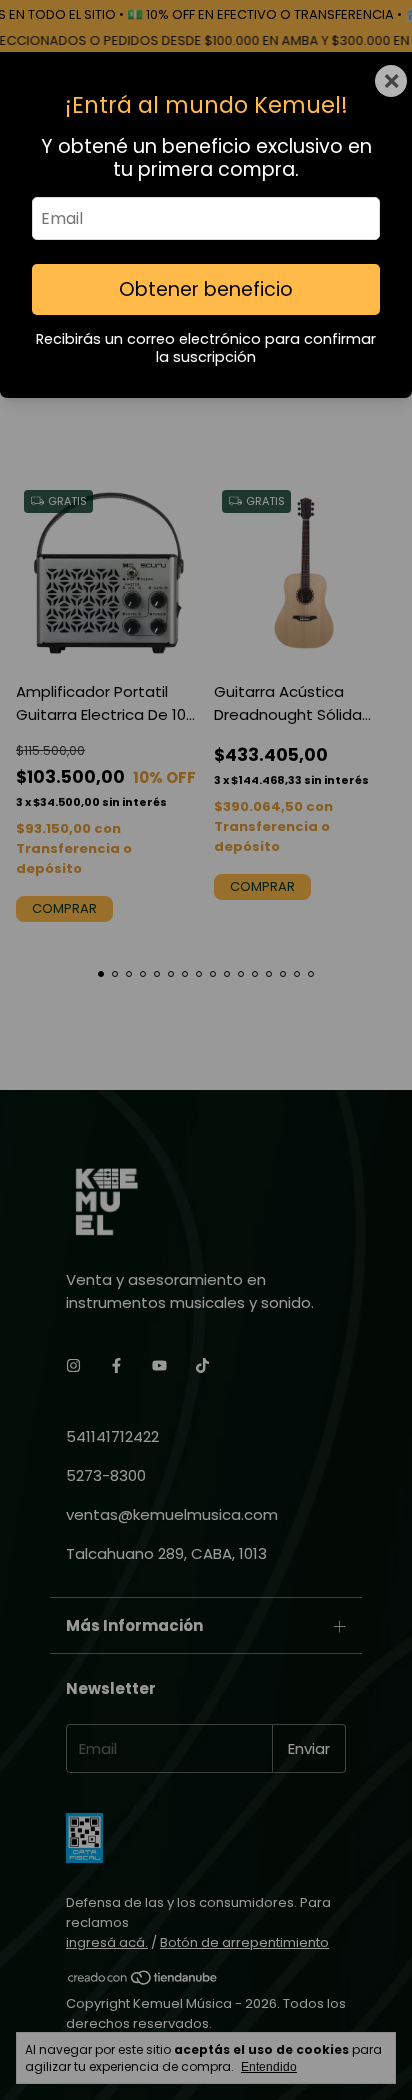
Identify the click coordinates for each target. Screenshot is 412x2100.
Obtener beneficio (206, 289)
